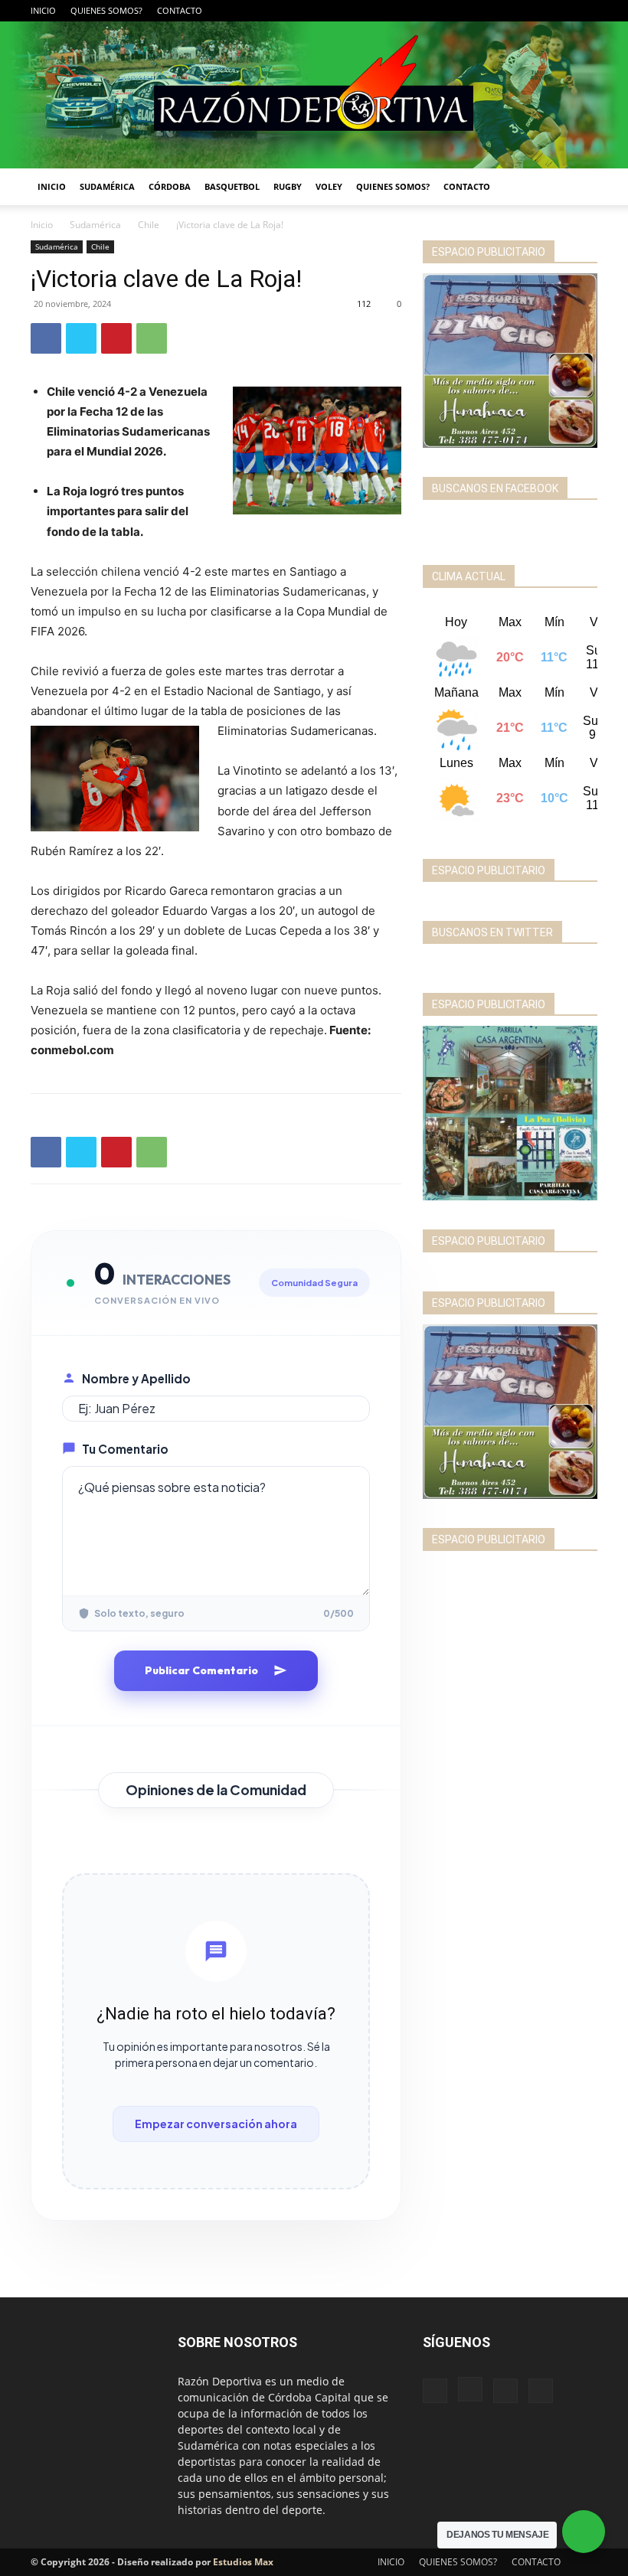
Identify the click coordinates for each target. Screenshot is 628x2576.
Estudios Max (243, 2562)
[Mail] (561, 11)
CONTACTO (180, 10)
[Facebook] (510, 11)
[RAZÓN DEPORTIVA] (314, 95)
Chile (149, 225)
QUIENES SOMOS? (106, 10)
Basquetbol (232, 186)
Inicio (42, 225)
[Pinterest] (116, 338)
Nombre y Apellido (136, 1378)
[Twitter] (586, 11)
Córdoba (170, 186)
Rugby (288, 186)
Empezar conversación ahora (216, 2124)
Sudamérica (107, 186)
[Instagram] (535, 11)
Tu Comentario (125, 1449)
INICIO (43, 10)
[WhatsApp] (152, 338)
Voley (329, 186)
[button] (579, 187)
